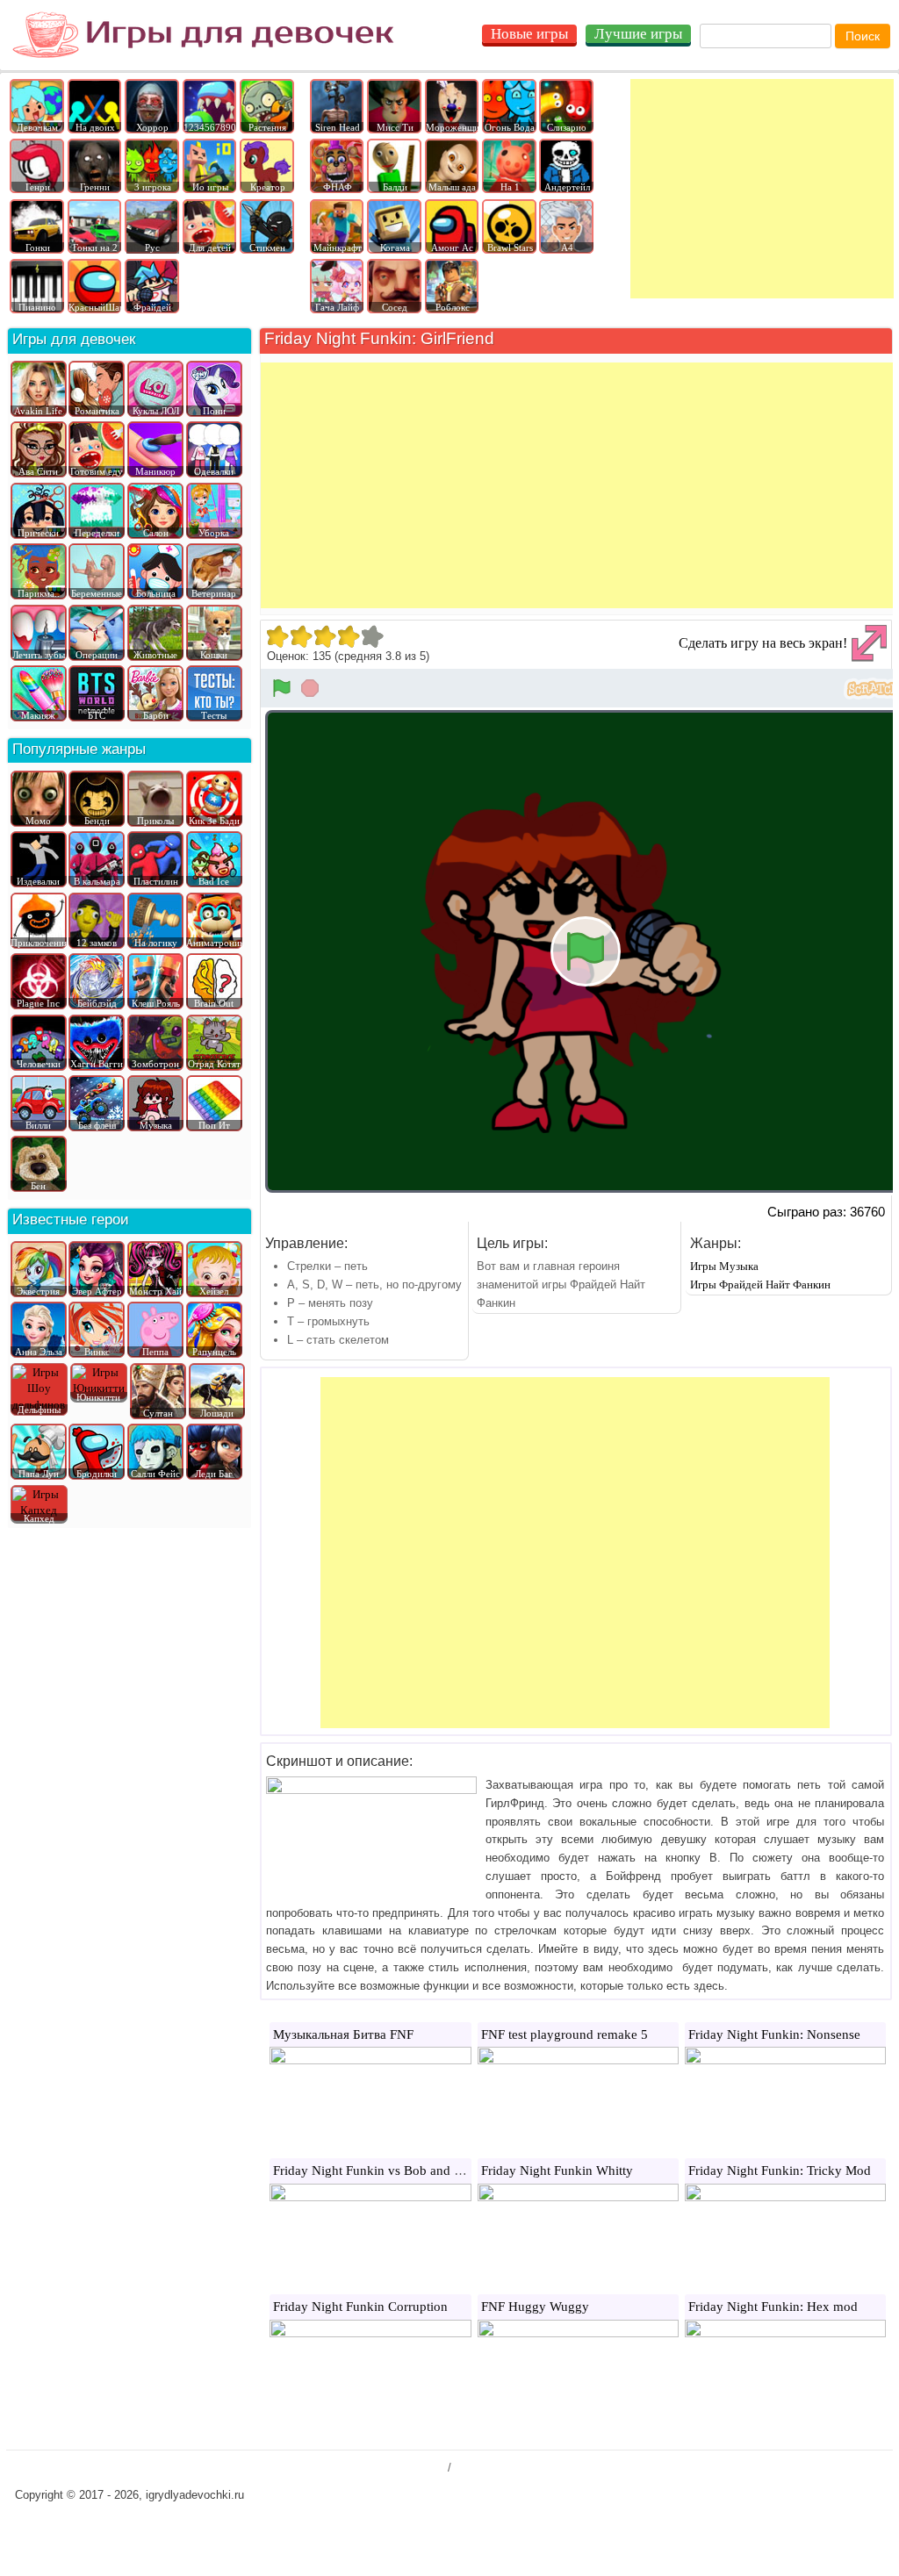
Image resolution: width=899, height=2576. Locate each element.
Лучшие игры (638, 34)
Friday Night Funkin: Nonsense (774, 2034)
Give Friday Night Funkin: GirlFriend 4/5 (348, 636)
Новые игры (529, 34)
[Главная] (203, 35)
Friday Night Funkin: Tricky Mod (780, 2171)
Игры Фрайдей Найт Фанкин (760, 1284)
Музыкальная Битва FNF (343, 2034)
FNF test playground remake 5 (565, 2034)
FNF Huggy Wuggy (535, 2307)
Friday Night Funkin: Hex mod (773, 2307)
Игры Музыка (724, 1266)
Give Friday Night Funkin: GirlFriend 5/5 (372, 636)
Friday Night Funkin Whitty (557, 2171)
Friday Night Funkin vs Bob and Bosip (379, 2171)
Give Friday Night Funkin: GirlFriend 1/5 (277, 636)
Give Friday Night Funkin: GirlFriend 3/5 (324, 636)
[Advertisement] (762, 189)
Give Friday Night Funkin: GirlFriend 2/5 (301, 636)
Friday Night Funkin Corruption (360, 2307)
